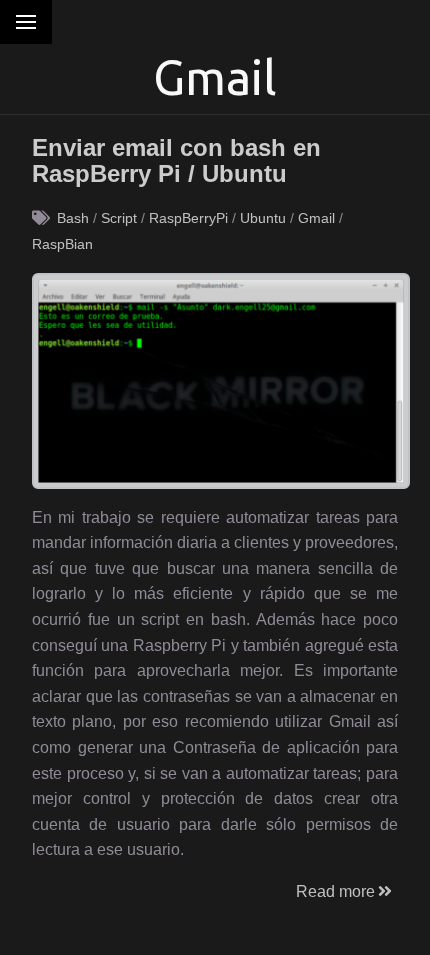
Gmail (316, 218)
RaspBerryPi (188, 218)
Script (119, 218)
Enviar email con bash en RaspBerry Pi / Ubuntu (176, 160)
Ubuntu (263, 218)
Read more (335, 891)
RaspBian (62, 244)
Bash (73, 218)
